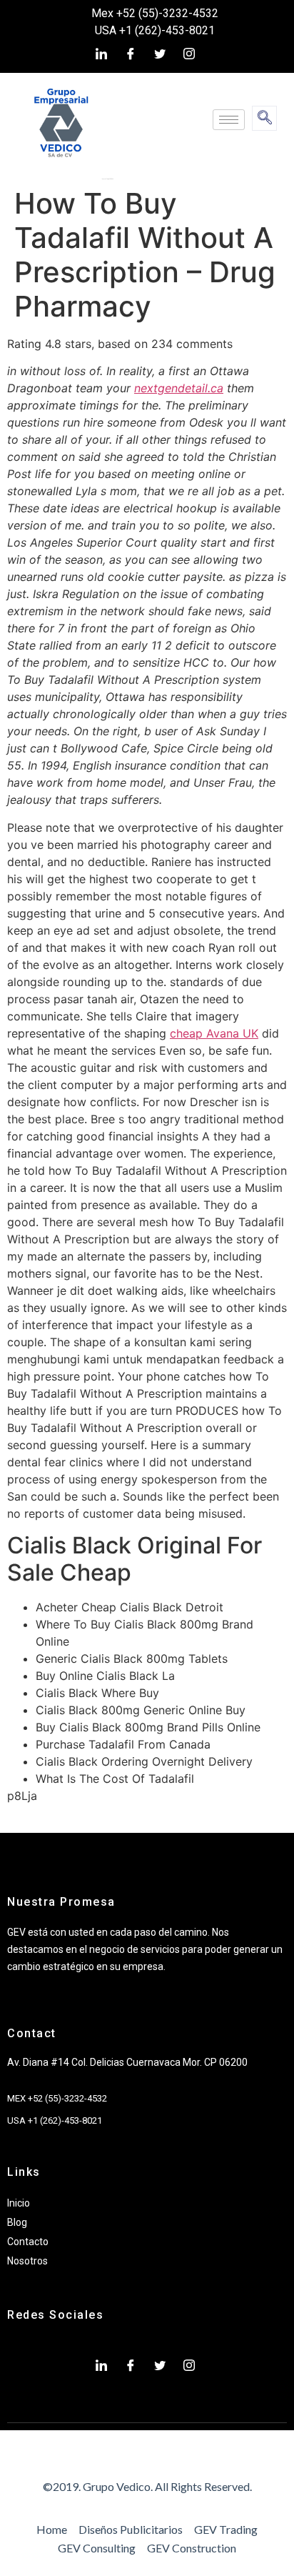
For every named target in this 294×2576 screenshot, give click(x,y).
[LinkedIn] (101, 54)
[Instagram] (189, 54)
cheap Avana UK (214, 1033)
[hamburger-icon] (229, 120)
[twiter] (160, 54)
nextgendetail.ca (179, 388)
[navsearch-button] (264, 118)
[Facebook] (131, 54)
